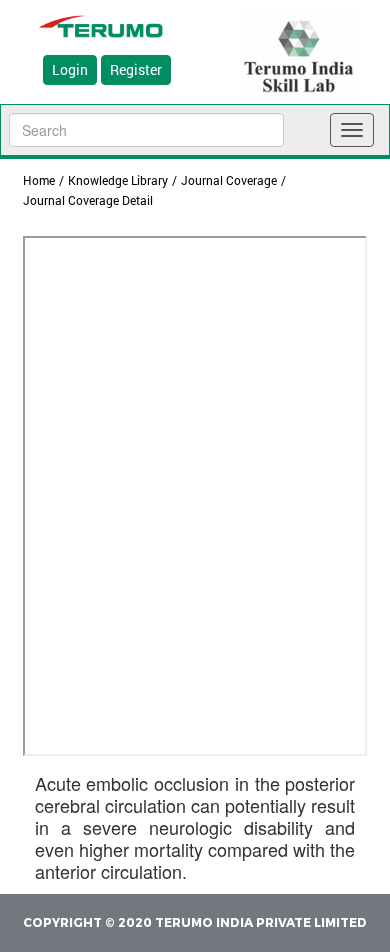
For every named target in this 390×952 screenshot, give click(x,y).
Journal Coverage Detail (88, 200)
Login (70, 69)
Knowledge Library (118, 180)
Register (136, 69)
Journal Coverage (229, 180)
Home (39, 180)
